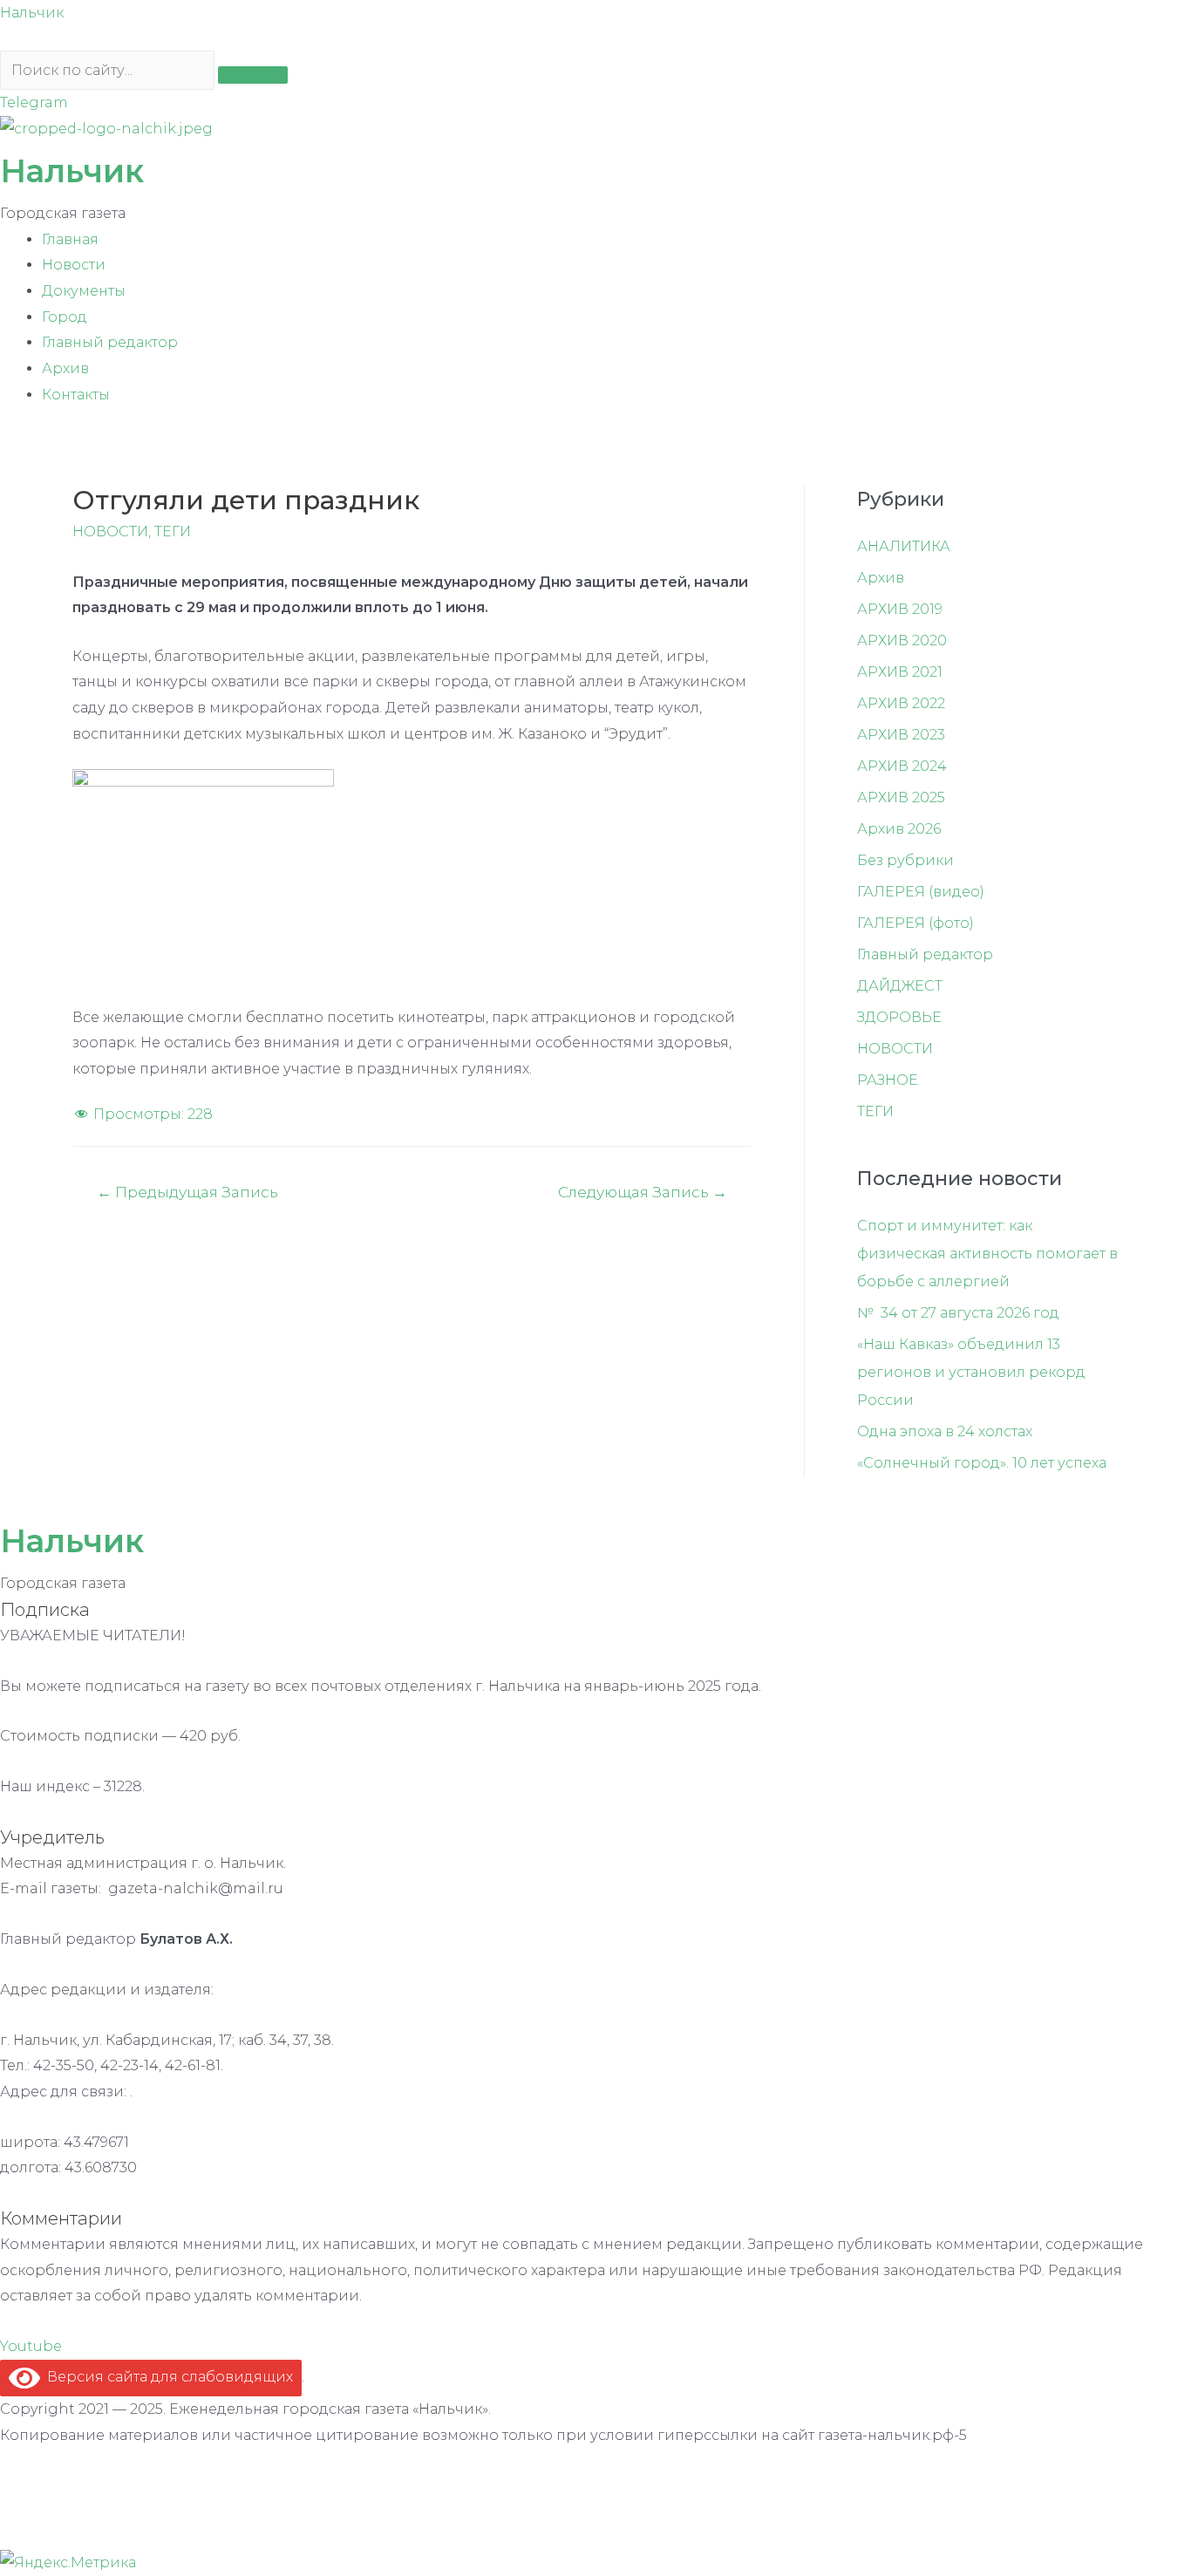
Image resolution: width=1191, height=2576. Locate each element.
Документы (84, 291)
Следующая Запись (643, 1192)
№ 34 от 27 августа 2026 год (958, 1313)
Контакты (76, 395)
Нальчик (32, 13)
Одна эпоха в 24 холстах (945, 1431)
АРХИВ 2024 (902, 766)
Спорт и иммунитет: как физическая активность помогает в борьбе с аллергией (987, 1254)
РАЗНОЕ (888, 1080)
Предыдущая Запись (187, 1192)
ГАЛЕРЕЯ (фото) (915, 923)
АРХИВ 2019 (900, 609)
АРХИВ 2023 (901, 735)
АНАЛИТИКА (904, 546)
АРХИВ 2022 (901, 703)
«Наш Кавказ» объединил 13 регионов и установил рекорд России (971, 1372)
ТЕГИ (173, 532)
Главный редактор (110, 342)
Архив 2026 (899, 829)
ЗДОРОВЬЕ (899, 1017)
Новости (74, 265)
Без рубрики (905, 860)
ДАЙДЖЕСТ (900, 986)
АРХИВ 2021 (900, 672)
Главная (70, 239)
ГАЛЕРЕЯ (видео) (921, 892)
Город (65, 317)
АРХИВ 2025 (901, 797)
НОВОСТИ (110, 532)
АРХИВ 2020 (902, 641)
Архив (65, 368)
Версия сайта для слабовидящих (167, 2377)
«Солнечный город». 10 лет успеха (982, 1463)
